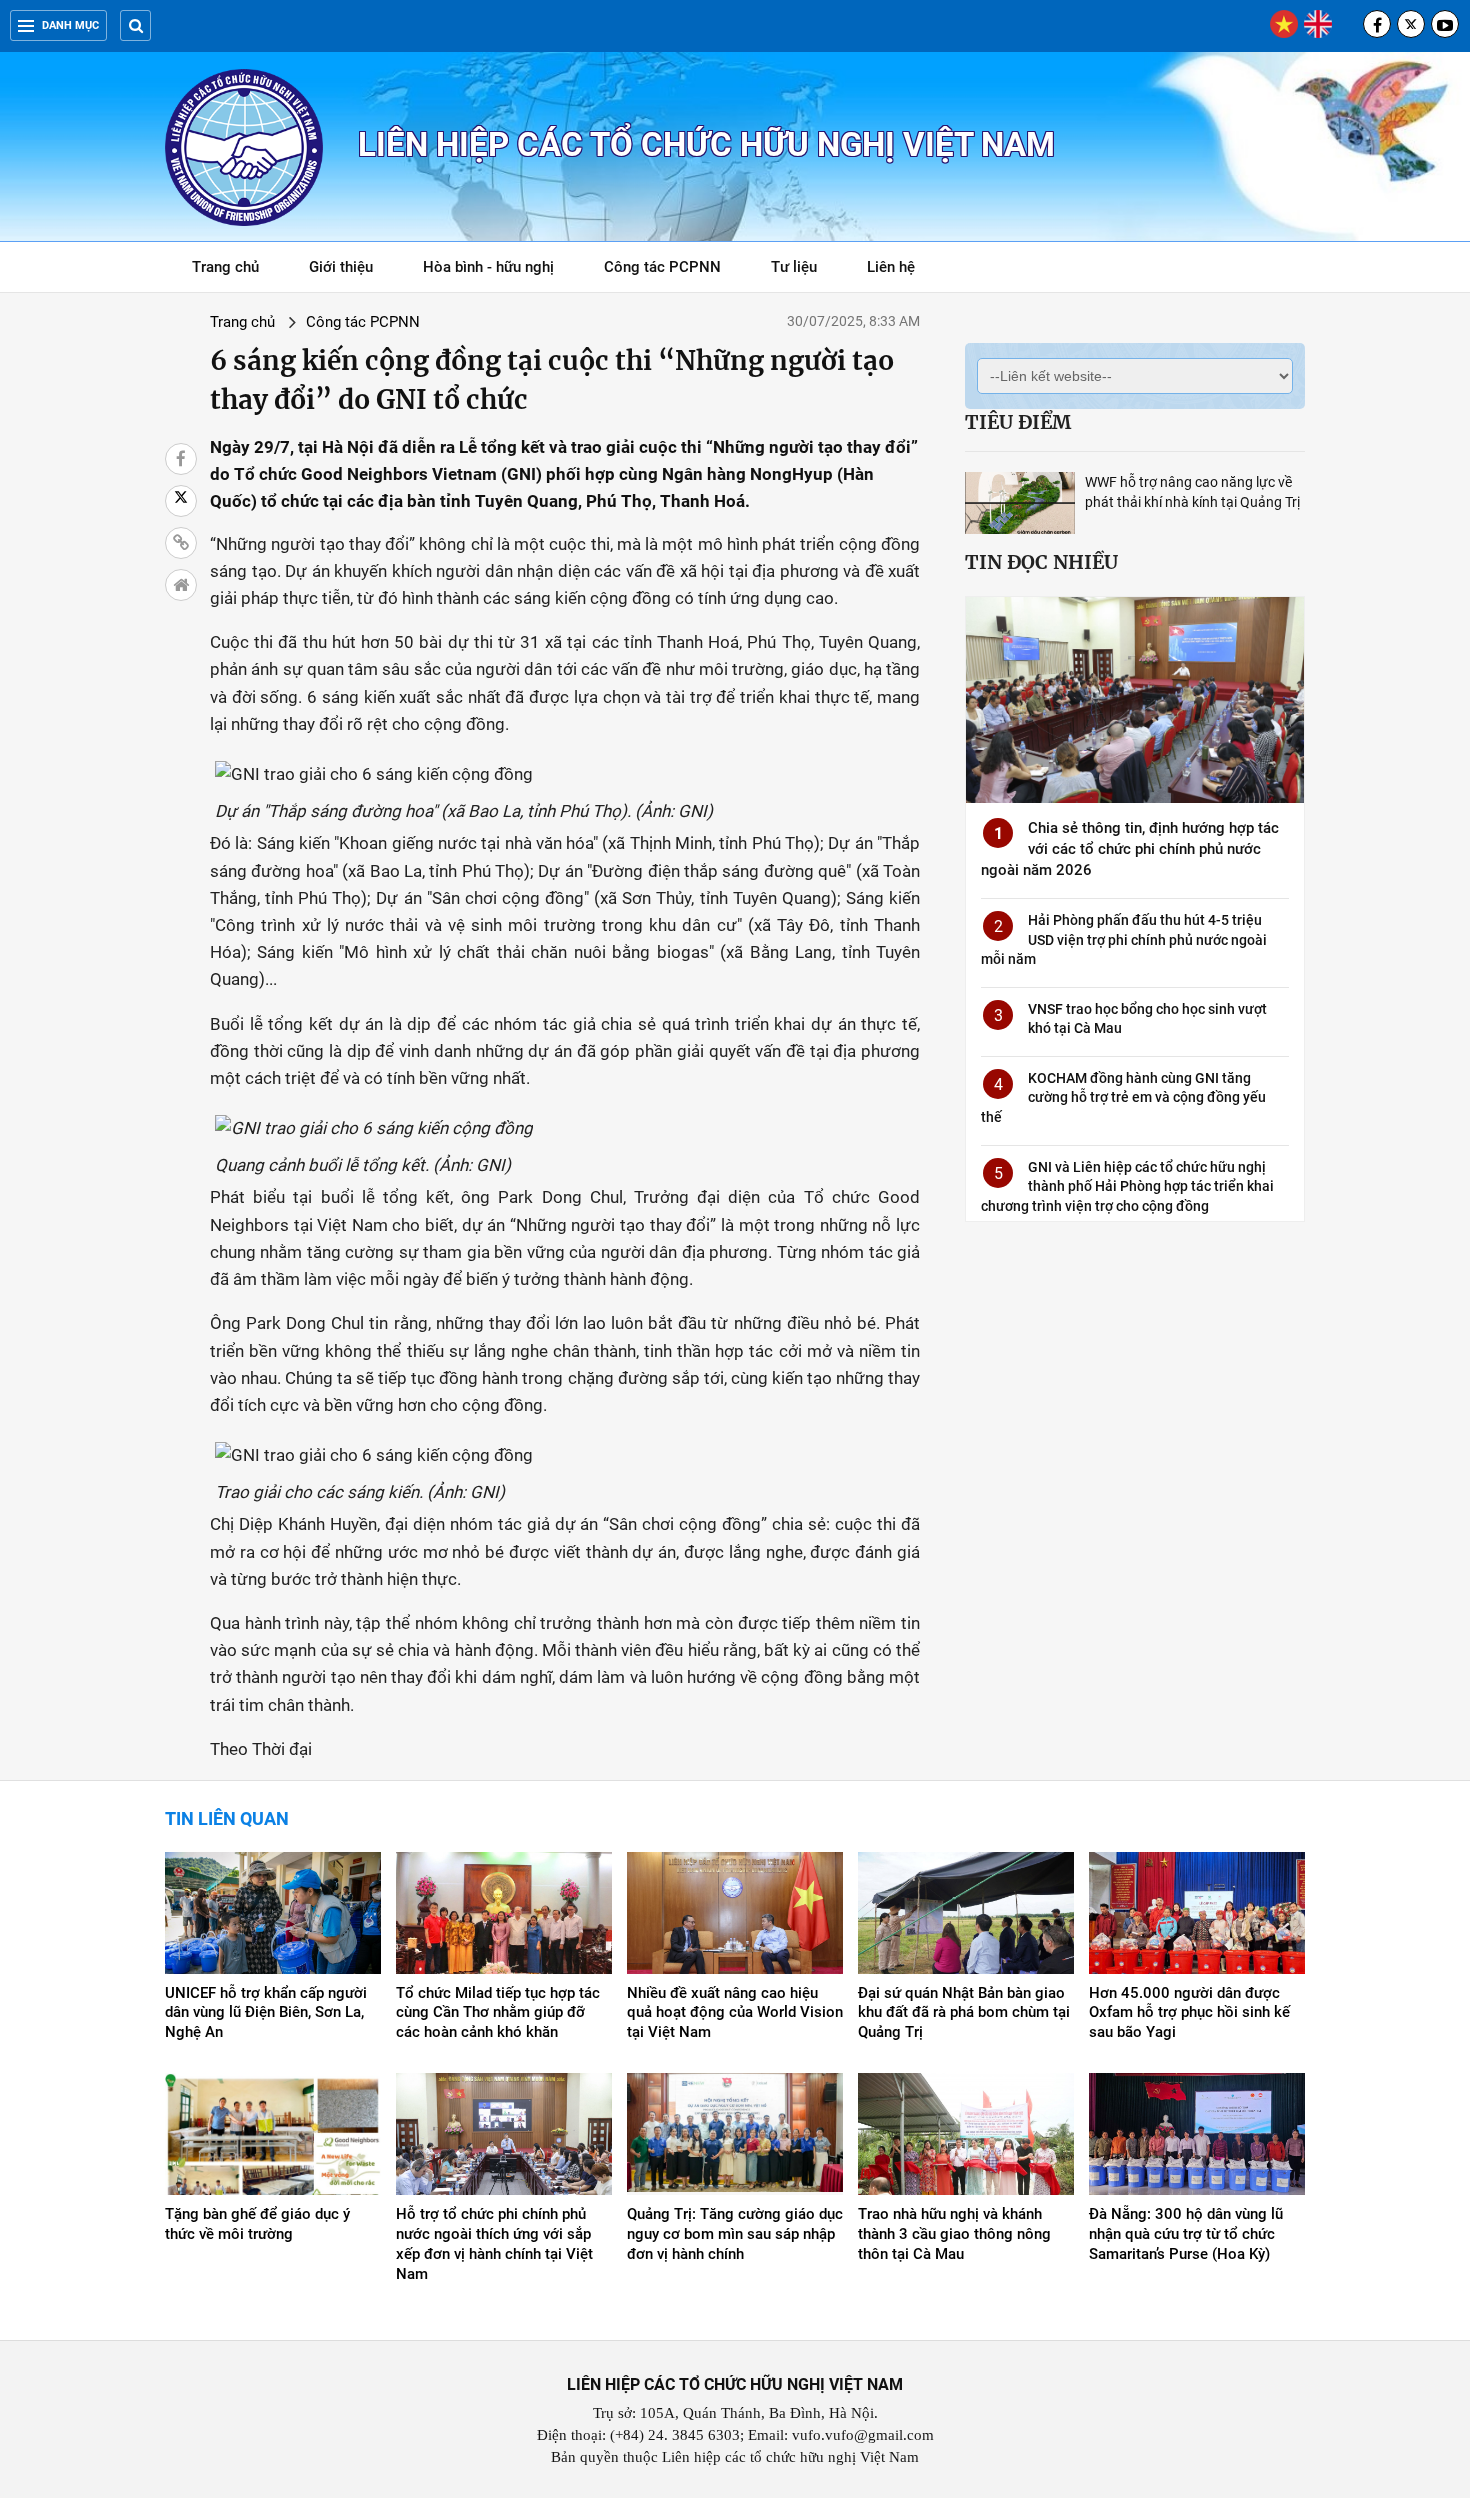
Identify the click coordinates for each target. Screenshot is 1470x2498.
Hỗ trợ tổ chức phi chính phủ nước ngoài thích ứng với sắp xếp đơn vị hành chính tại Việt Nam (494, 2244)
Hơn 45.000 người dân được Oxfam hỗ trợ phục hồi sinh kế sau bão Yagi (1189, 2013)
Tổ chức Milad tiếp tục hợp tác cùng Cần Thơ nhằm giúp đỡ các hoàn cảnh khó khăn (498, 2013)
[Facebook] (1377, 24)
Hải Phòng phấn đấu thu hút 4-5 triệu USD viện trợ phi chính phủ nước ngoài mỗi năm (1124, 939)
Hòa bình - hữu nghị (488, 267)
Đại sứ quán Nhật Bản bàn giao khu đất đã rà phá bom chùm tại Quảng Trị (964, 2013)
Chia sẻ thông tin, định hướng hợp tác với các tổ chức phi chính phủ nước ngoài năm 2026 (1130, 849)
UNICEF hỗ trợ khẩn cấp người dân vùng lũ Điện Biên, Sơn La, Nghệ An (266, 2013)
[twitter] (1411, 24)
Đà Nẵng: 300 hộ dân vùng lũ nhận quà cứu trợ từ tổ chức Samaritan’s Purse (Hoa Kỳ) (1186, 2234)
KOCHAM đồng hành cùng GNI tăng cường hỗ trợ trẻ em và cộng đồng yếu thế (1123, 1097)
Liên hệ (891, 267)
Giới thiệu (341, 267)
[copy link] (181, 543)
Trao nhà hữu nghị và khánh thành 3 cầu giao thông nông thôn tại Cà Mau (954, 2234)
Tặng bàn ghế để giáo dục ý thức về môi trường (257, 2224)
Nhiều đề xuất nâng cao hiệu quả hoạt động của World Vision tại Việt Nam (735, 2013)
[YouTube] (1445, 24)
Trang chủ (225, 267)
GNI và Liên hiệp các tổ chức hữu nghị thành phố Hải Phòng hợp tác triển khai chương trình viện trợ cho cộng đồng (1127, 1186)
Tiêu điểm (1018, 422)
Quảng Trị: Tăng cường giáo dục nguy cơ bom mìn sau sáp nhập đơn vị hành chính (735, 2234)
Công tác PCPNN (662, 267)
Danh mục (70, 25)
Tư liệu (804, 270)
